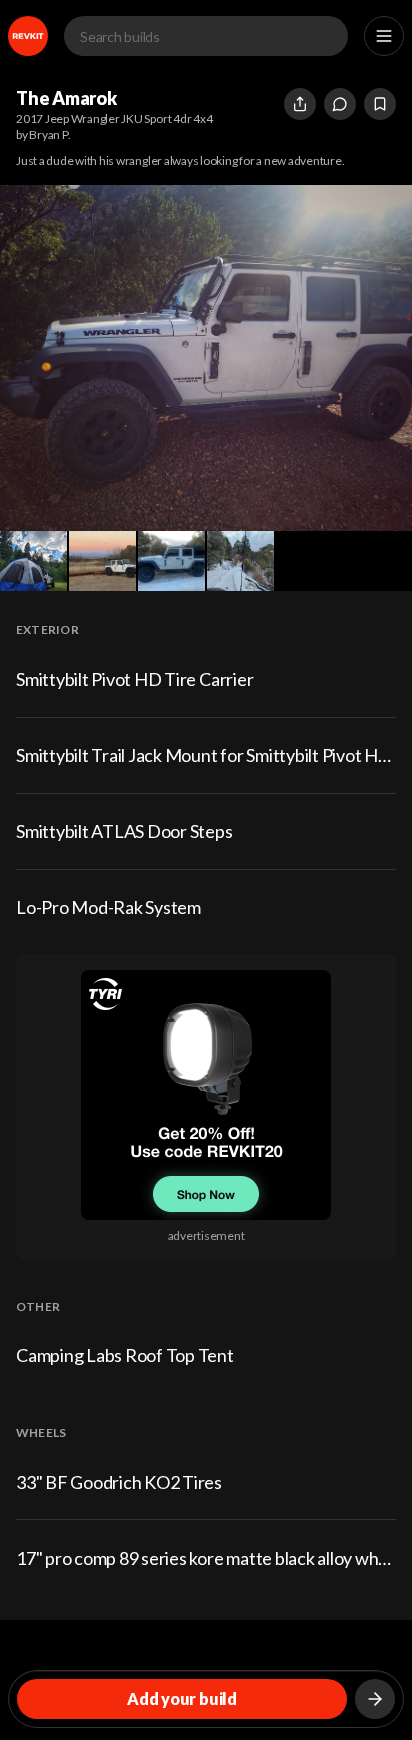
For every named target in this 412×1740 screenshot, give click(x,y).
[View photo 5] (240, 561)
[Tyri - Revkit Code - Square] (206, 1095)
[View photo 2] (33, 561)
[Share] (300, 104)
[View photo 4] (171, 561)
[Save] (380, 104)
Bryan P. (49, 134)
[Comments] (340, 104)
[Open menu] (384, 36)
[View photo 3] (102, 561)
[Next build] (375, 1699)
